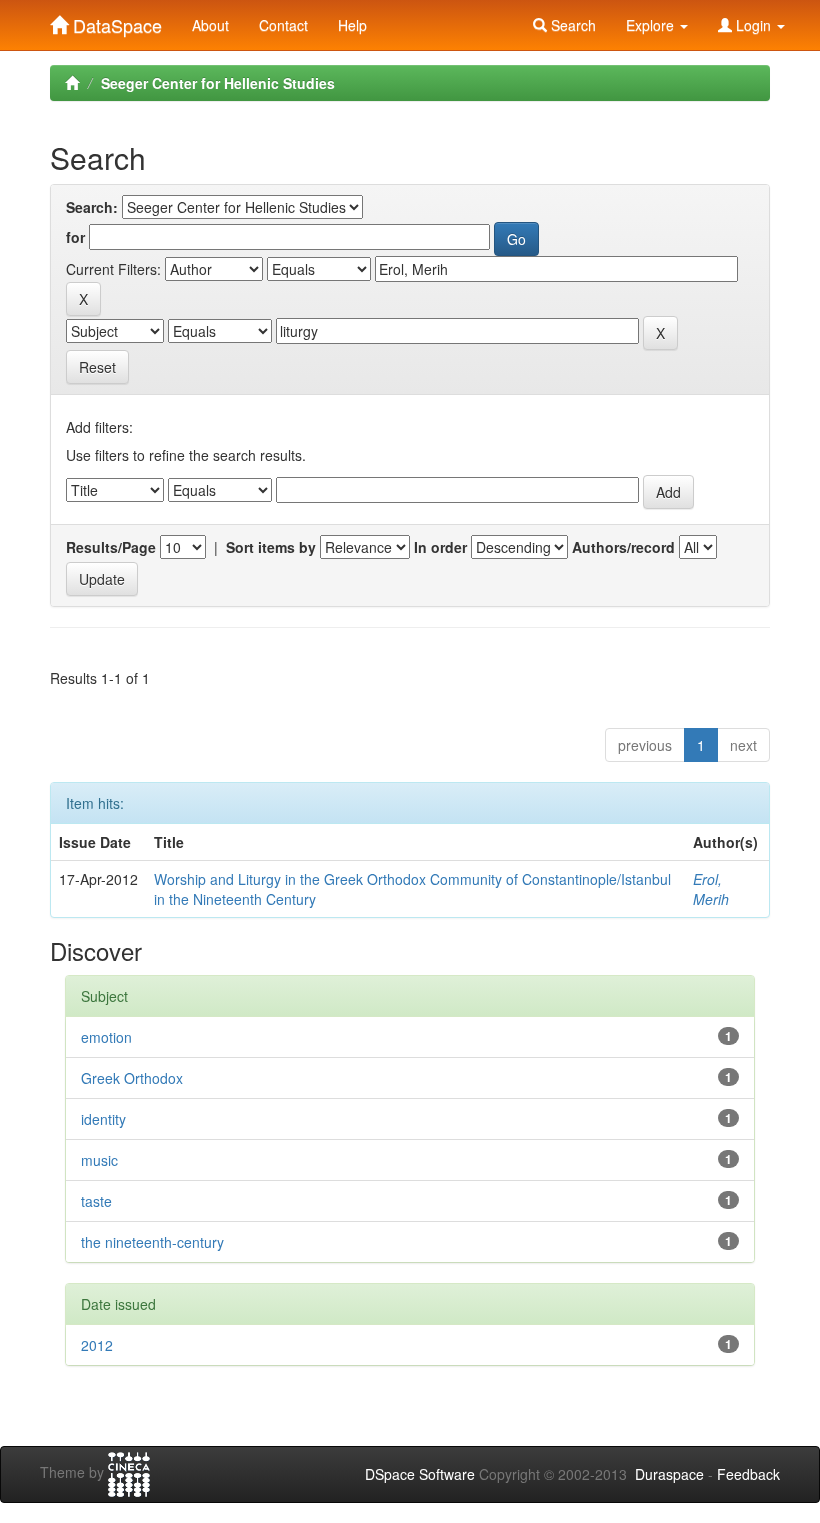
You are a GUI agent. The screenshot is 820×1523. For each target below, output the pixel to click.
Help (352, 25)
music (99, 1160)
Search (571, 25)
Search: (92, 207)
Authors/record (623, 547)
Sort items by (271, 547)
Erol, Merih (711, 889)
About (210, 25)
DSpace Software (420, 1474)
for (75, 237)
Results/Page (111, 547)
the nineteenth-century (152, 1242)
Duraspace (669, 1474)
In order (440, 547)
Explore (652, 25)
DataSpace (115, 21)
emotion (106, 1037)
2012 (97, 1345)
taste (96, 1201)
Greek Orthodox (132, 1078)
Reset (97, 367)
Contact (283, 25)
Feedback (748, 1474)
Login (753, 25)
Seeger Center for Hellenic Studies (218, 83)
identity (103, 1119)
